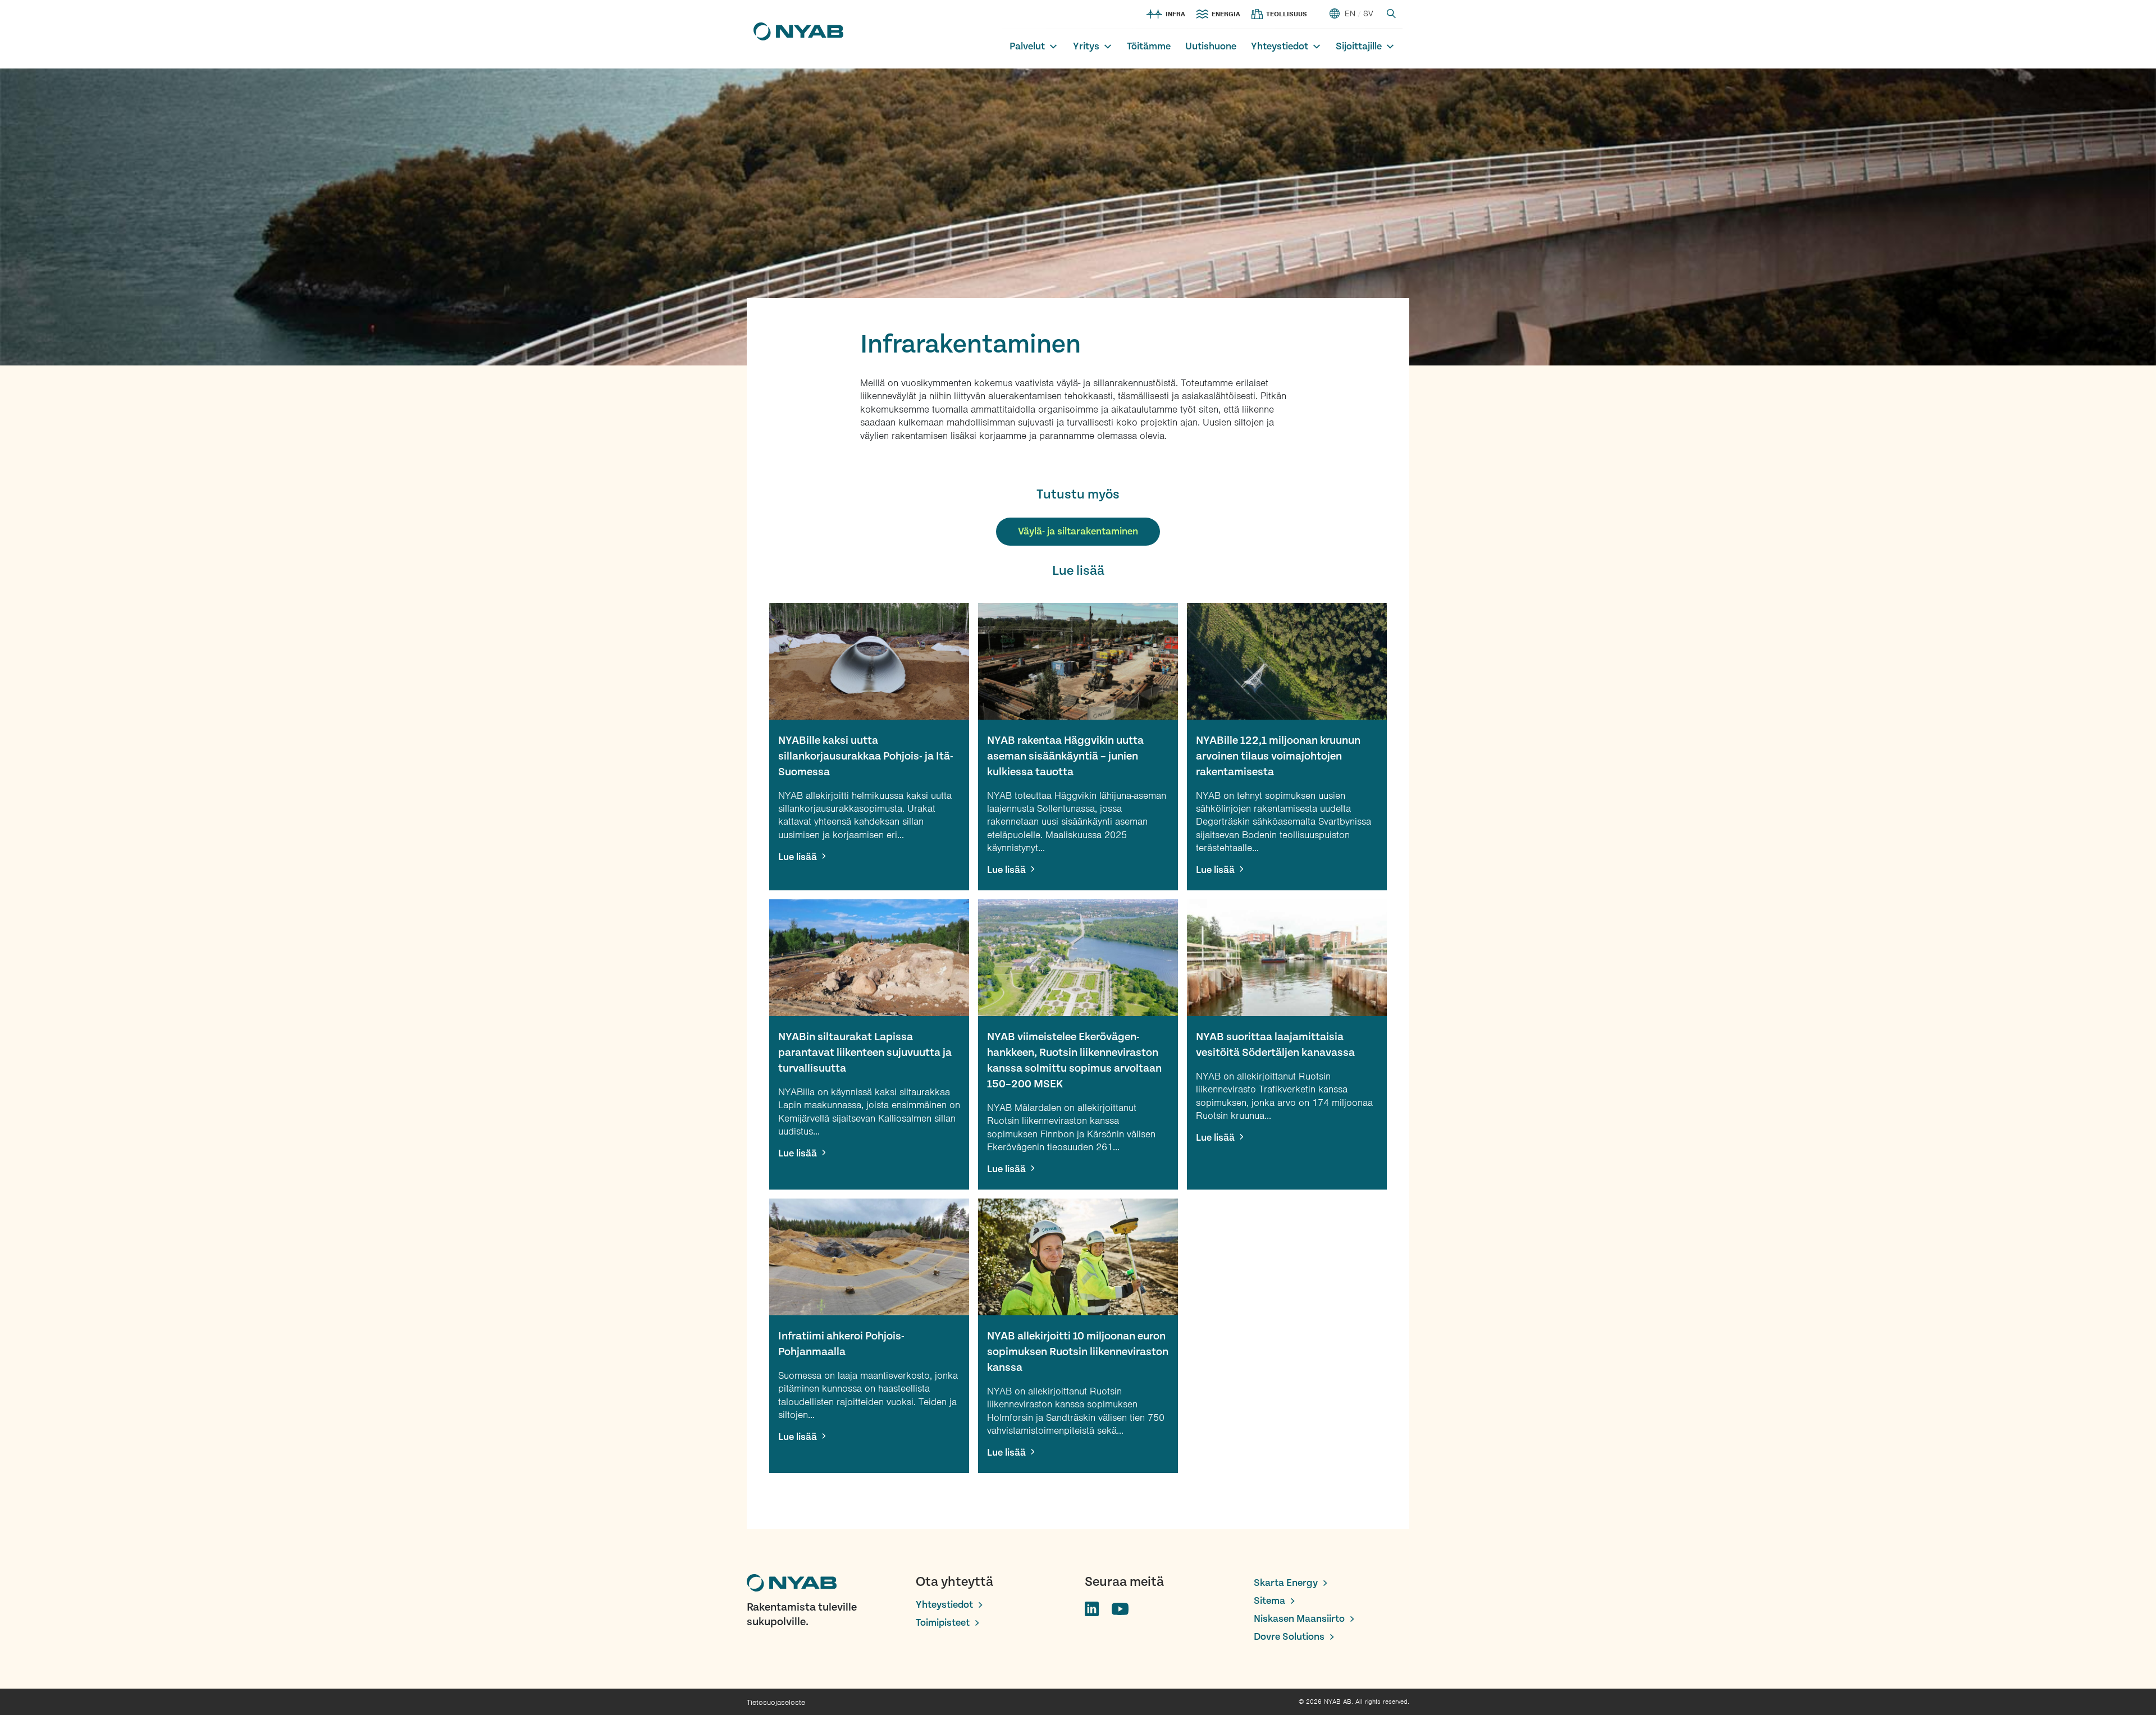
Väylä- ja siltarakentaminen (1078, 531)
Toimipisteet (943, 1623)
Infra (1175, 14)
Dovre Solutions (1289, 1637)
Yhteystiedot (1280, 46)
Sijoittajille (1359, 46)
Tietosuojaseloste (776, 1702)
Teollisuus (1287, 14)
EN (1350, 13)
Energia (1226, 14)
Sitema (1269, 1601)
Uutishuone (1211, 46)
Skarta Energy (1286, 1583)
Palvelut (1027, 46)
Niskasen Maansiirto (1299, 1619)
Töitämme (1149, 46)
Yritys (1086, 46)
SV (1368, 13)
